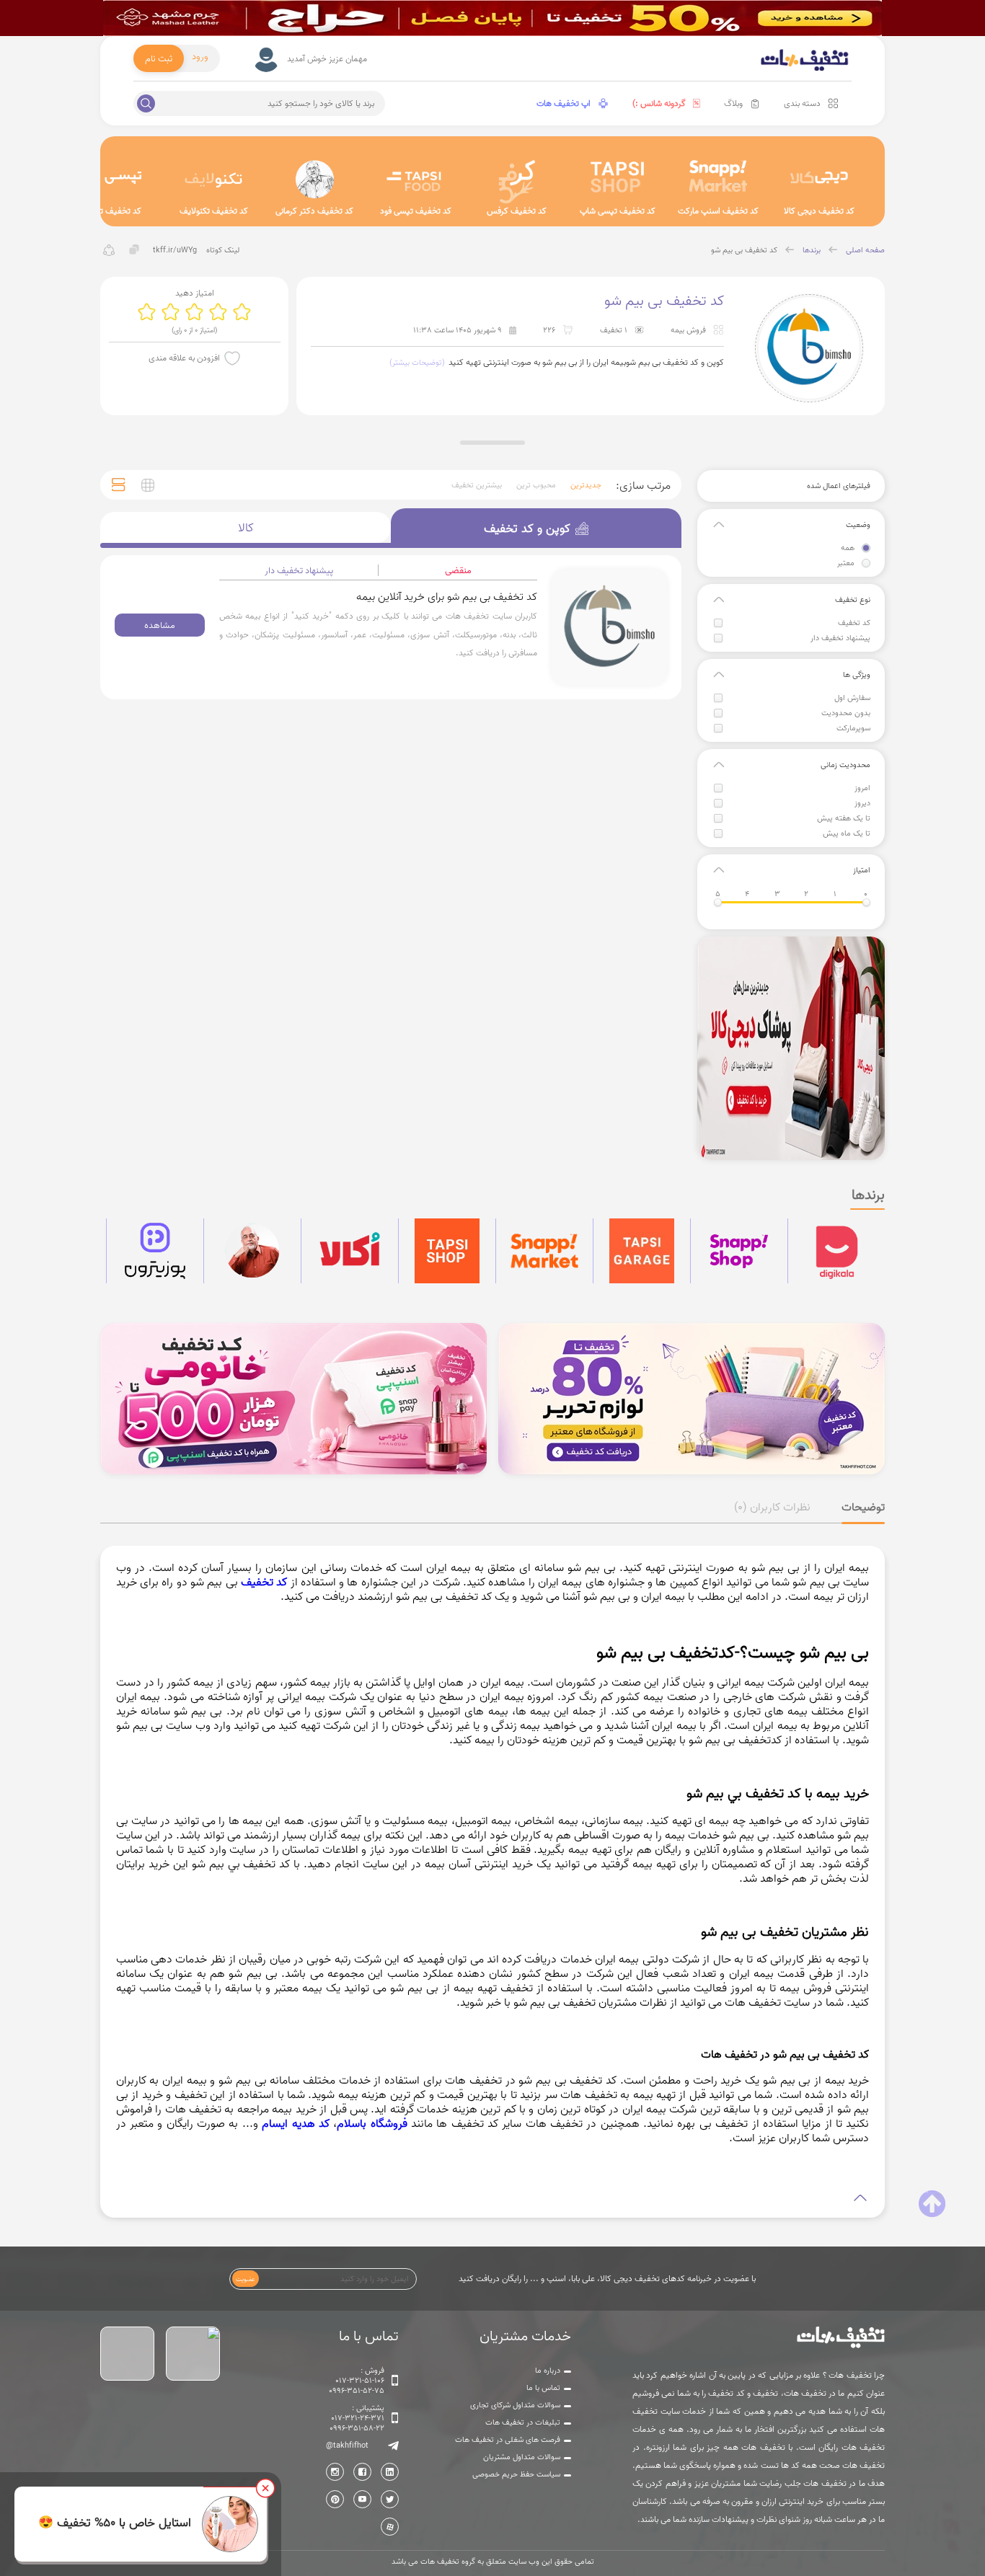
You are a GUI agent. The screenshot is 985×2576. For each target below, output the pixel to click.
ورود (200, 56)
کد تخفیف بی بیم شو (744, 250)
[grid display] (148, 485)
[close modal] (265, 2488)
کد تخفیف (854, 623)
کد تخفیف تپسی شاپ (618, 211)
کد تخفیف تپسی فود (416, 211)
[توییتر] (390, 2499)
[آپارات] (390, 2527)
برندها (812, 250)
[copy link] (134, 250)
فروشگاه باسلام (372, 2123)
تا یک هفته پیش (844, 818)
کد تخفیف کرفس (517, 211)
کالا (246, 528)
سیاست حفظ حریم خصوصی (516, 2474)
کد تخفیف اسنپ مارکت (718, 211)
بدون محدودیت (846, 713)
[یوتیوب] (362, 2499)
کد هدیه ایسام (296, 2123)
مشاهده (160, 625)
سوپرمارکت (853, 728)
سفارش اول (852, 698)
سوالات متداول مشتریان (522, 2457)
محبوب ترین (536, 485)
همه (848, 548)
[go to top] (932, 2204)
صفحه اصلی (865, 250)
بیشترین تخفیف (477, 485)
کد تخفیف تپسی (112, 211)
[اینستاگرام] (335, 2472)
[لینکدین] (390, 2472)
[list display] (119, 485)
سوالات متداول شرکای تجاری (515, 2405)
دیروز (862, 803)
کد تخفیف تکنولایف (214, 211)
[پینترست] (335, 2499)
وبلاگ (733, 103)
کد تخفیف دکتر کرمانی (314, 211)
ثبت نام (159, 58)
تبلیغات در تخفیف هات (523, 2422)
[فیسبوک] (362, 2472)
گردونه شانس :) (659, 103)
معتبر (846, 563)
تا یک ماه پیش (847, 833)
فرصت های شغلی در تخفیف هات (508, 2440)
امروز (862, 788)
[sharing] (109, 250)
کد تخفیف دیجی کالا (819, 211)
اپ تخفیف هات (564, 103)
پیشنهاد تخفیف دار (840, 638)
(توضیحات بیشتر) (417, 363)
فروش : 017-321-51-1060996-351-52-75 (357, 2381)
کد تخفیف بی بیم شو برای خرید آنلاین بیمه (447, 597)
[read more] (493, 2198)
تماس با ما (543, 2388)
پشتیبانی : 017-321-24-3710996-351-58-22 (357, 2418)
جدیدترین (586, 485)
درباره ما (548, 2371)
